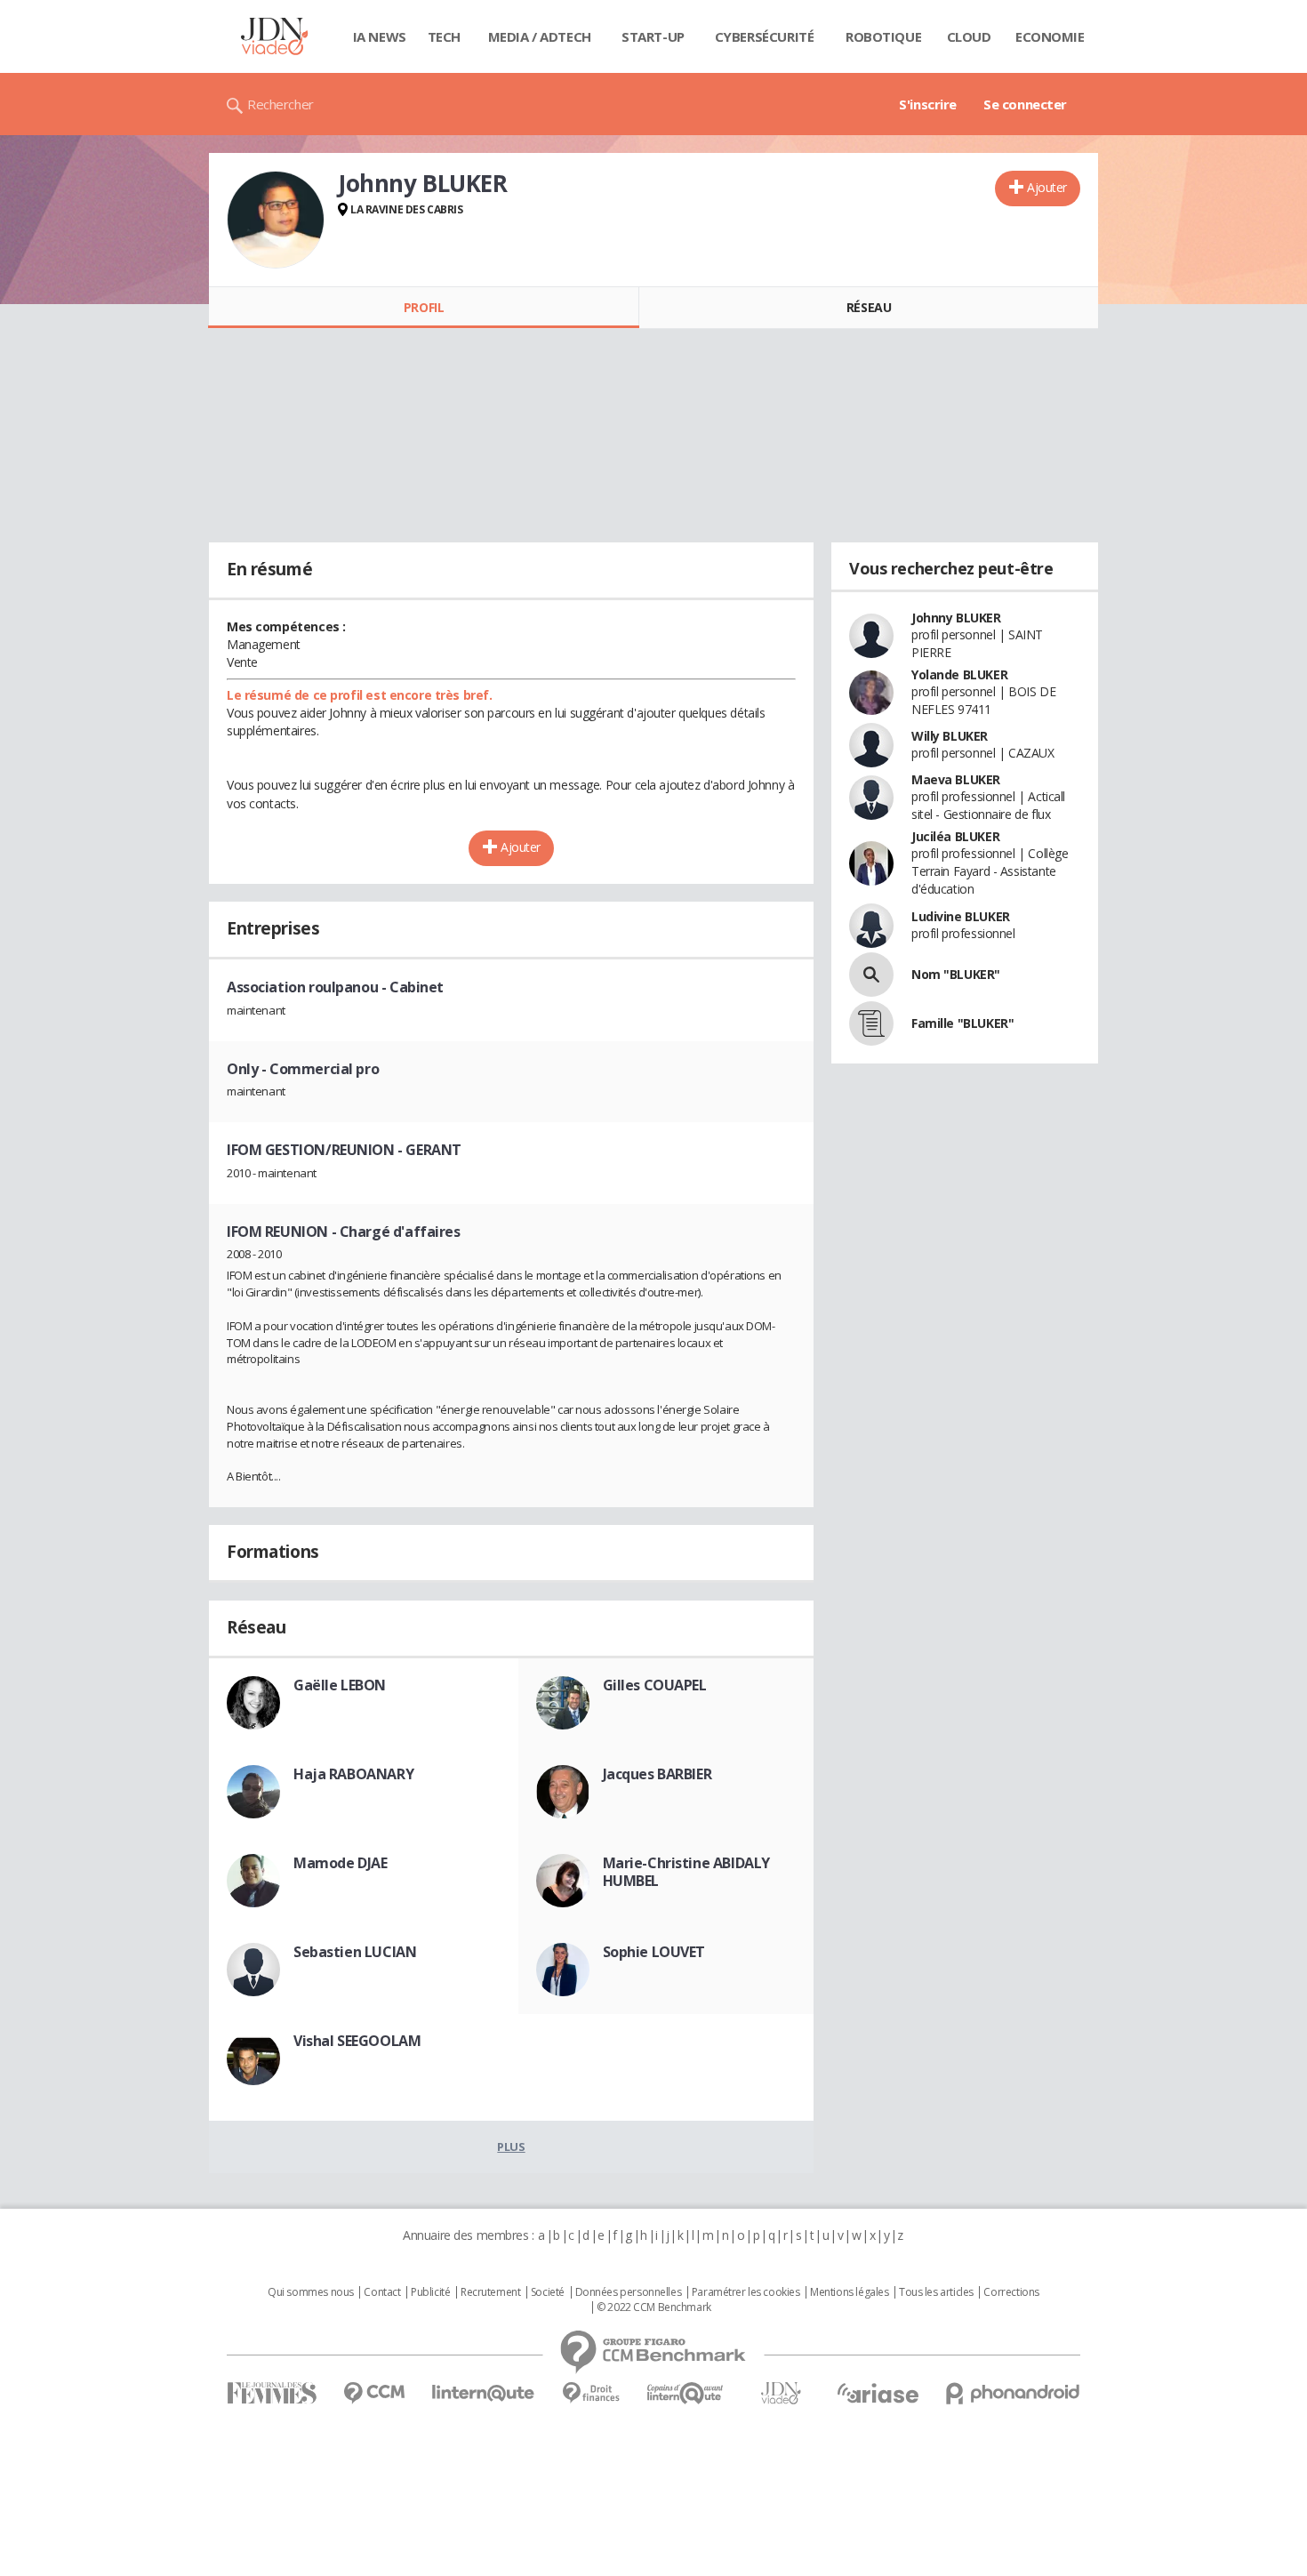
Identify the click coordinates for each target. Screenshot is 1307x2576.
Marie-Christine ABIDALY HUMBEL (686, 1872)
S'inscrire (928, 104)
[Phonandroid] (1013, 2393)
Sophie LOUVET (654, 1952)
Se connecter (1025, 104)
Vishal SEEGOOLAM (357, 2041)
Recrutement (490, 2292)
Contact (382, 2292)
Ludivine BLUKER (961, 916)
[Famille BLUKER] (871, 1023)
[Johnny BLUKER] (276, 220)
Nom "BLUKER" (956, 974)
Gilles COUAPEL (655, 1685)
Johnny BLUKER (956, 618)
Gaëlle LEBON (340, 1685)
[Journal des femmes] (272, 2393)
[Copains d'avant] (686, 2393)
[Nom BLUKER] (871, 975)
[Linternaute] (484, 2393)
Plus (511, 2147)
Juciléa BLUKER (955, 836)
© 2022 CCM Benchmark (654, 2307)
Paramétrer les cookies (746, 2292)
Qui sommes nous (311, 2292)
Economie (1050, 36)
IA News (380, 36)
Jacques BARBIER (658, 1774)
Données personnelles (629, 2292)
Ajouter (1047, 187)
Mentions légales (849, 2292)
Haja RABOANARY (353, 1774)
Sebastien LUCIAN (355, 1952)
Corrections (1011, 2292)
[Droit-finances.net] (591, 2393)
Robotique (883, 36)
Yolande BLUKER (959, 674)
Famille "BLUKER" (962, 1023)
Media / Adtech (540, 36)
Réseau (869, 307)
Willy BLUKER (950, 736)
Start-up (653, 36)
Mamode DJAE (340, 1863)
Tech (444, 36)
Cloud (969, 36)
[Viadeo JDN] (781, 2393)
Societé (548, 2292)
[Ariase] (878, 2393)
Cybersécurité (765, 36)
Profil (424, 307)
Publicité (430, 2292)
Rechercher (281, 104)
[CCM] (374, 2393)
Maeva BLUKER (956, 779)
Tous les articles (936, 2292)
